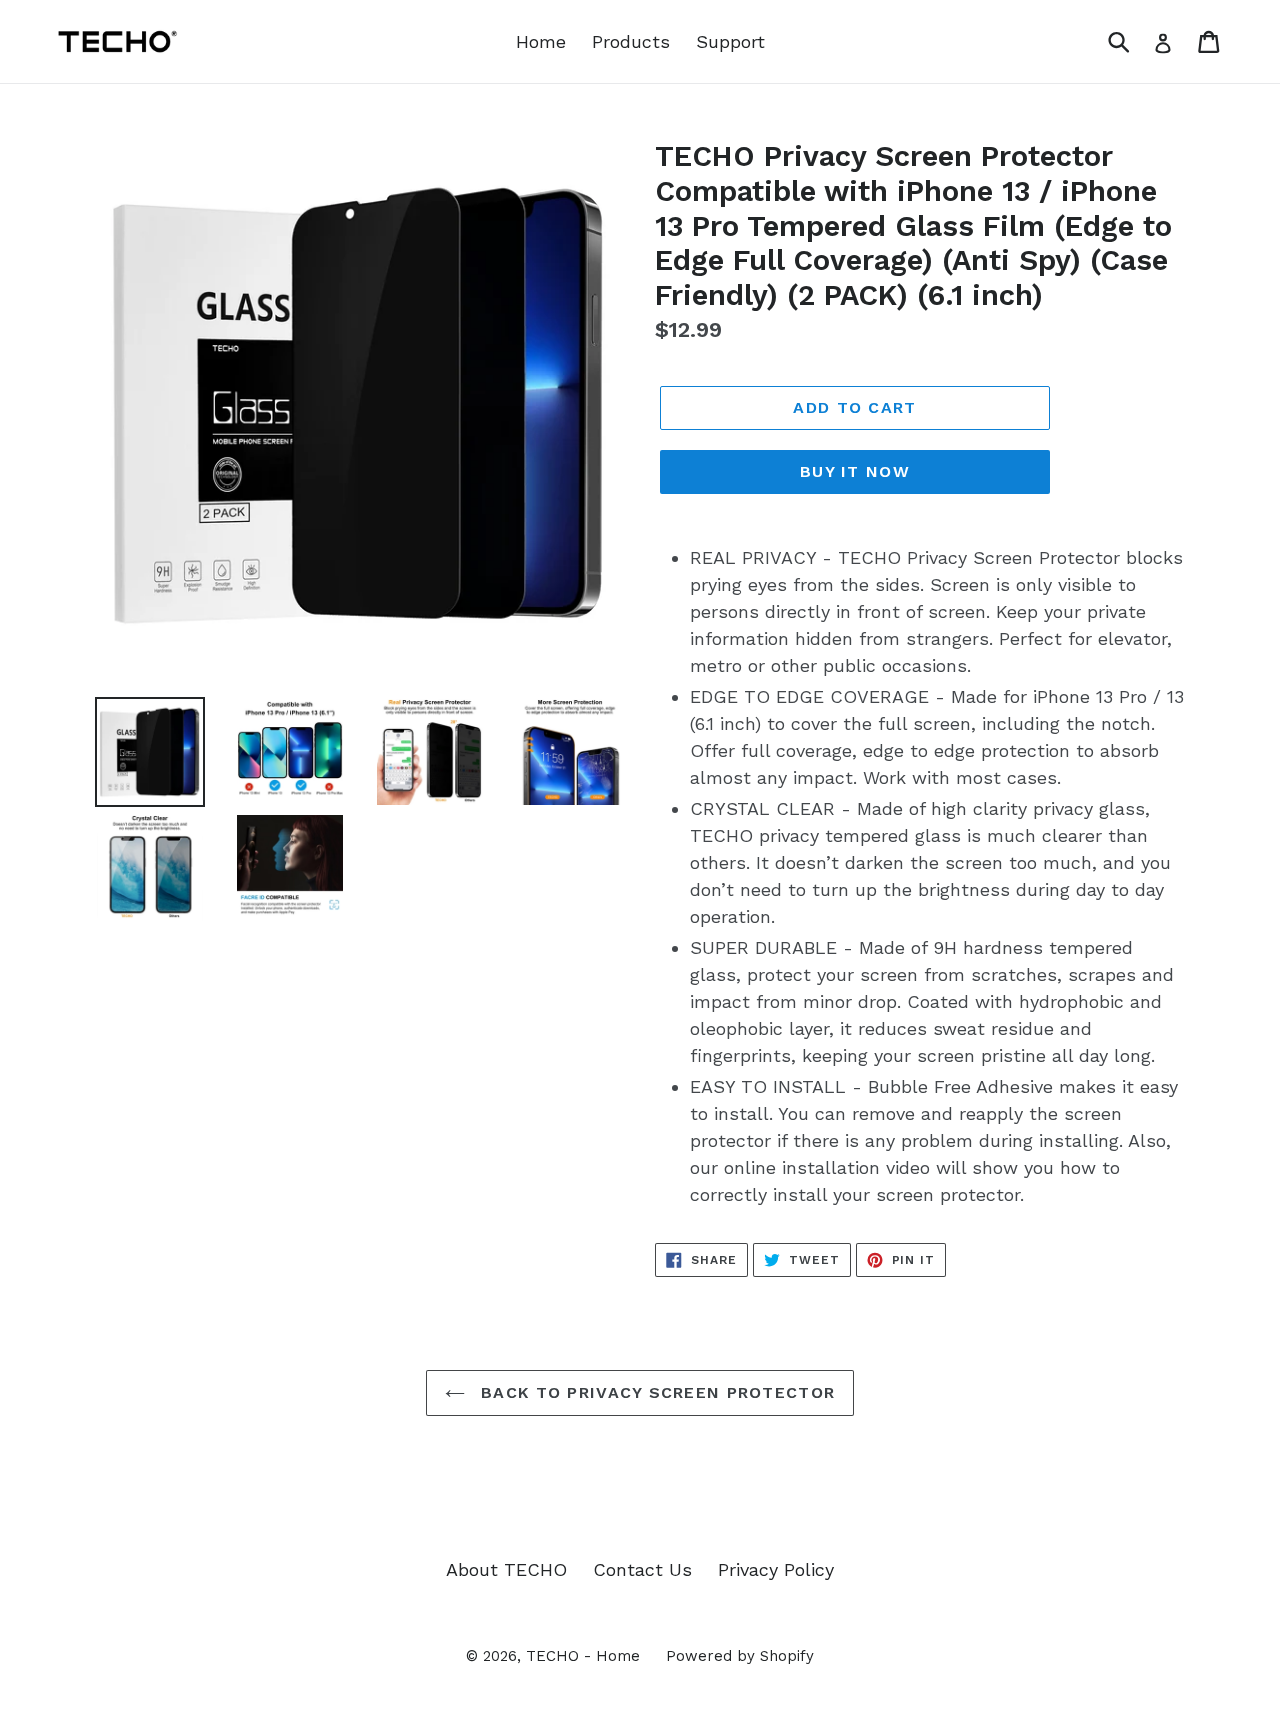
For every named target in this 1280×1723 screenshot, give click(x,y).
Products (631, 41)
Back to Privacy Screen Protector (655, 1392)
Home (541, 41)
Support (730, 41)
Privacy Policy (776, 1569)
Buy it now (855, 471)
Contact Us (642, 1569)
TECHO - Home (583, 1656)
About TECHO (506, 1569)
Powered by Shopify (740, 1656)
